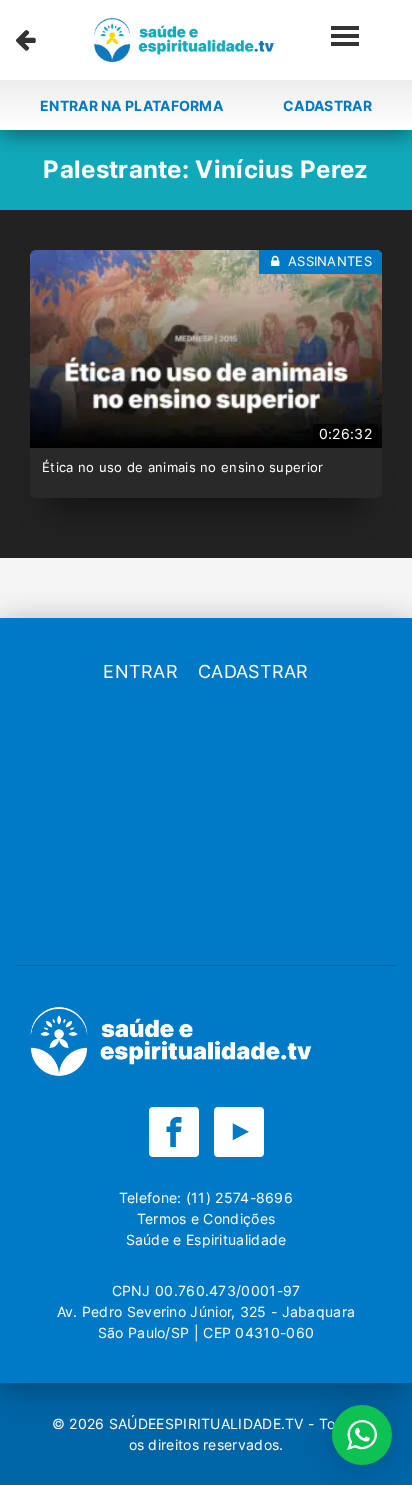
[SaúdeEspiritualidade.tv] (184, 40)
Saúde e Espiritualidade (206, 1239)
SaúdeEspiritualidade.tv (208, 1423)
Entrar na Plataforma (131, 105)
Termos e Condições (206, 1218)
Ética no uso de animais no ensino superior (183, 467)
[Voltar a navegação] (25, 40)
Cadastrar (327, 105)
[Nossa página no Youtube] (239, 1132)
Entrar (140, 671)
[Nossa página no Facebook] (174, 1132)
